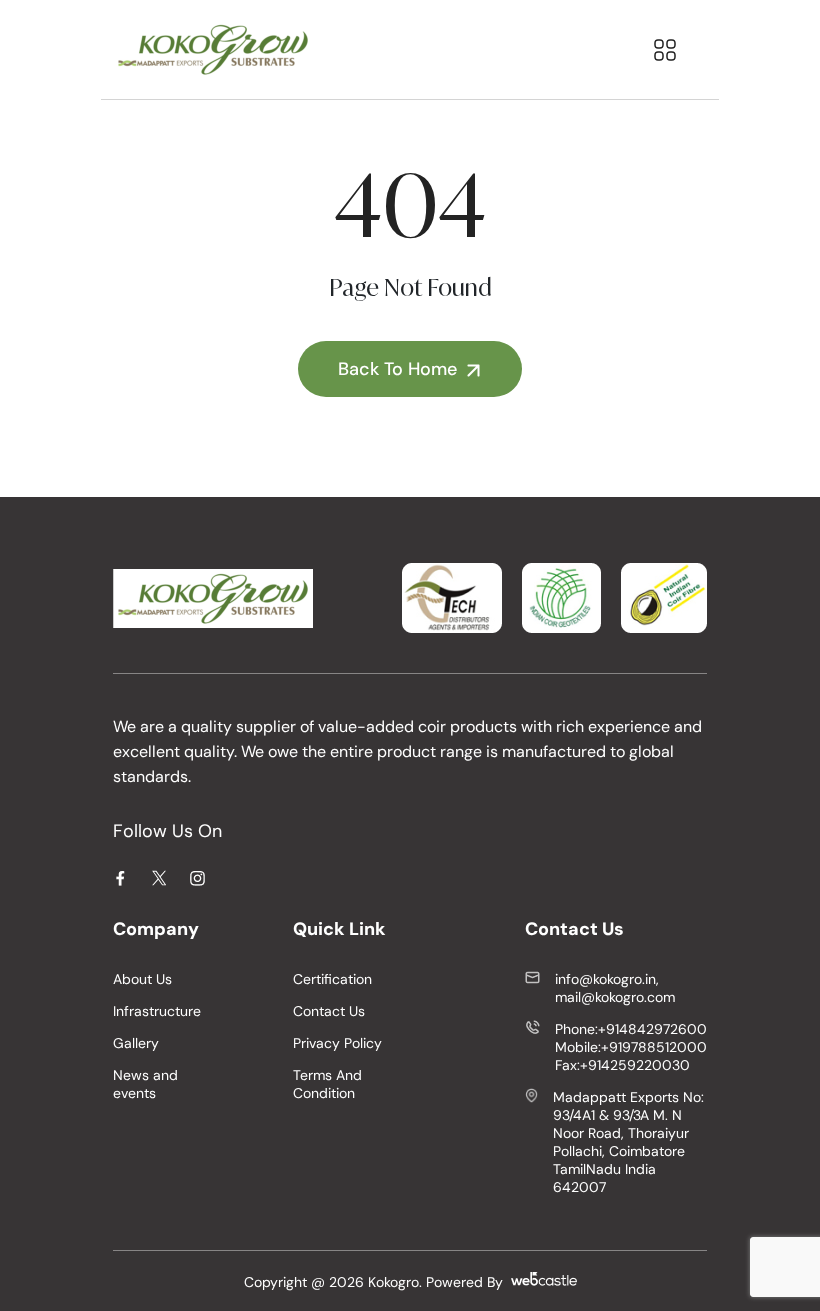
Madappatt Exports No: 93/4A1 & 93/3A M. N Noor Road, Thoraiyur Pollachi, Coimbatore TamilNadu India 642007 (628, 1142)
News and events (145, 1084)
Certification (332, 979)
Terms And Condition (327, 1084)
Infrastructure (157, 1011)
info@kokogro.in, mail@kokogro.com (615, 988)
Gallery (136, 1043)
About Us (142, 979)
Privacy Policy (337, 1043)
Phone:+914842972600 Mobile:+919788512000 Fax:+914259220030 (631, 1047)
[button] (665, 50)
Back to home (397, 369)
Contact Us (329, 1011)
